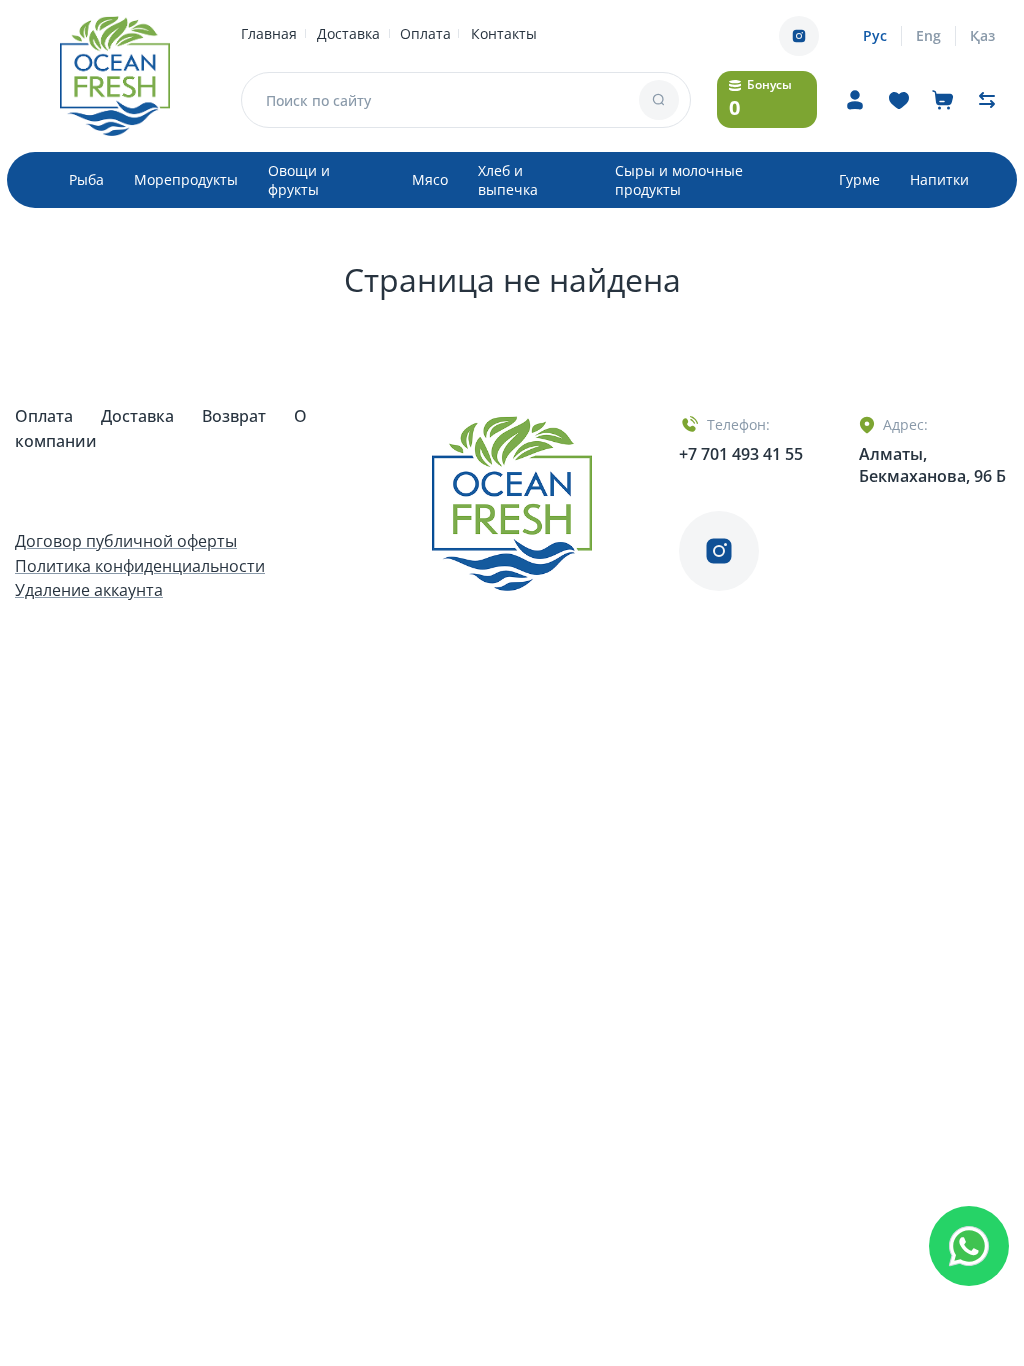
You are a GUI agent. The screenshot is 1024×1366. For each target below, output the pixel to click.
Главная (269, 33)
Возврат (236, 416)
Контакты (504, 33)
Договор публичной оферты (126, 541)
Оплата (425, 33)
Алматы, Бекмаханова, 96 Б (932, 465)
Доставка (348, 33)
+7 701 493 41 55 (741, 454)
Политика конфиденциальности (140, 566)
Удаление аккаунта (89, 590)
